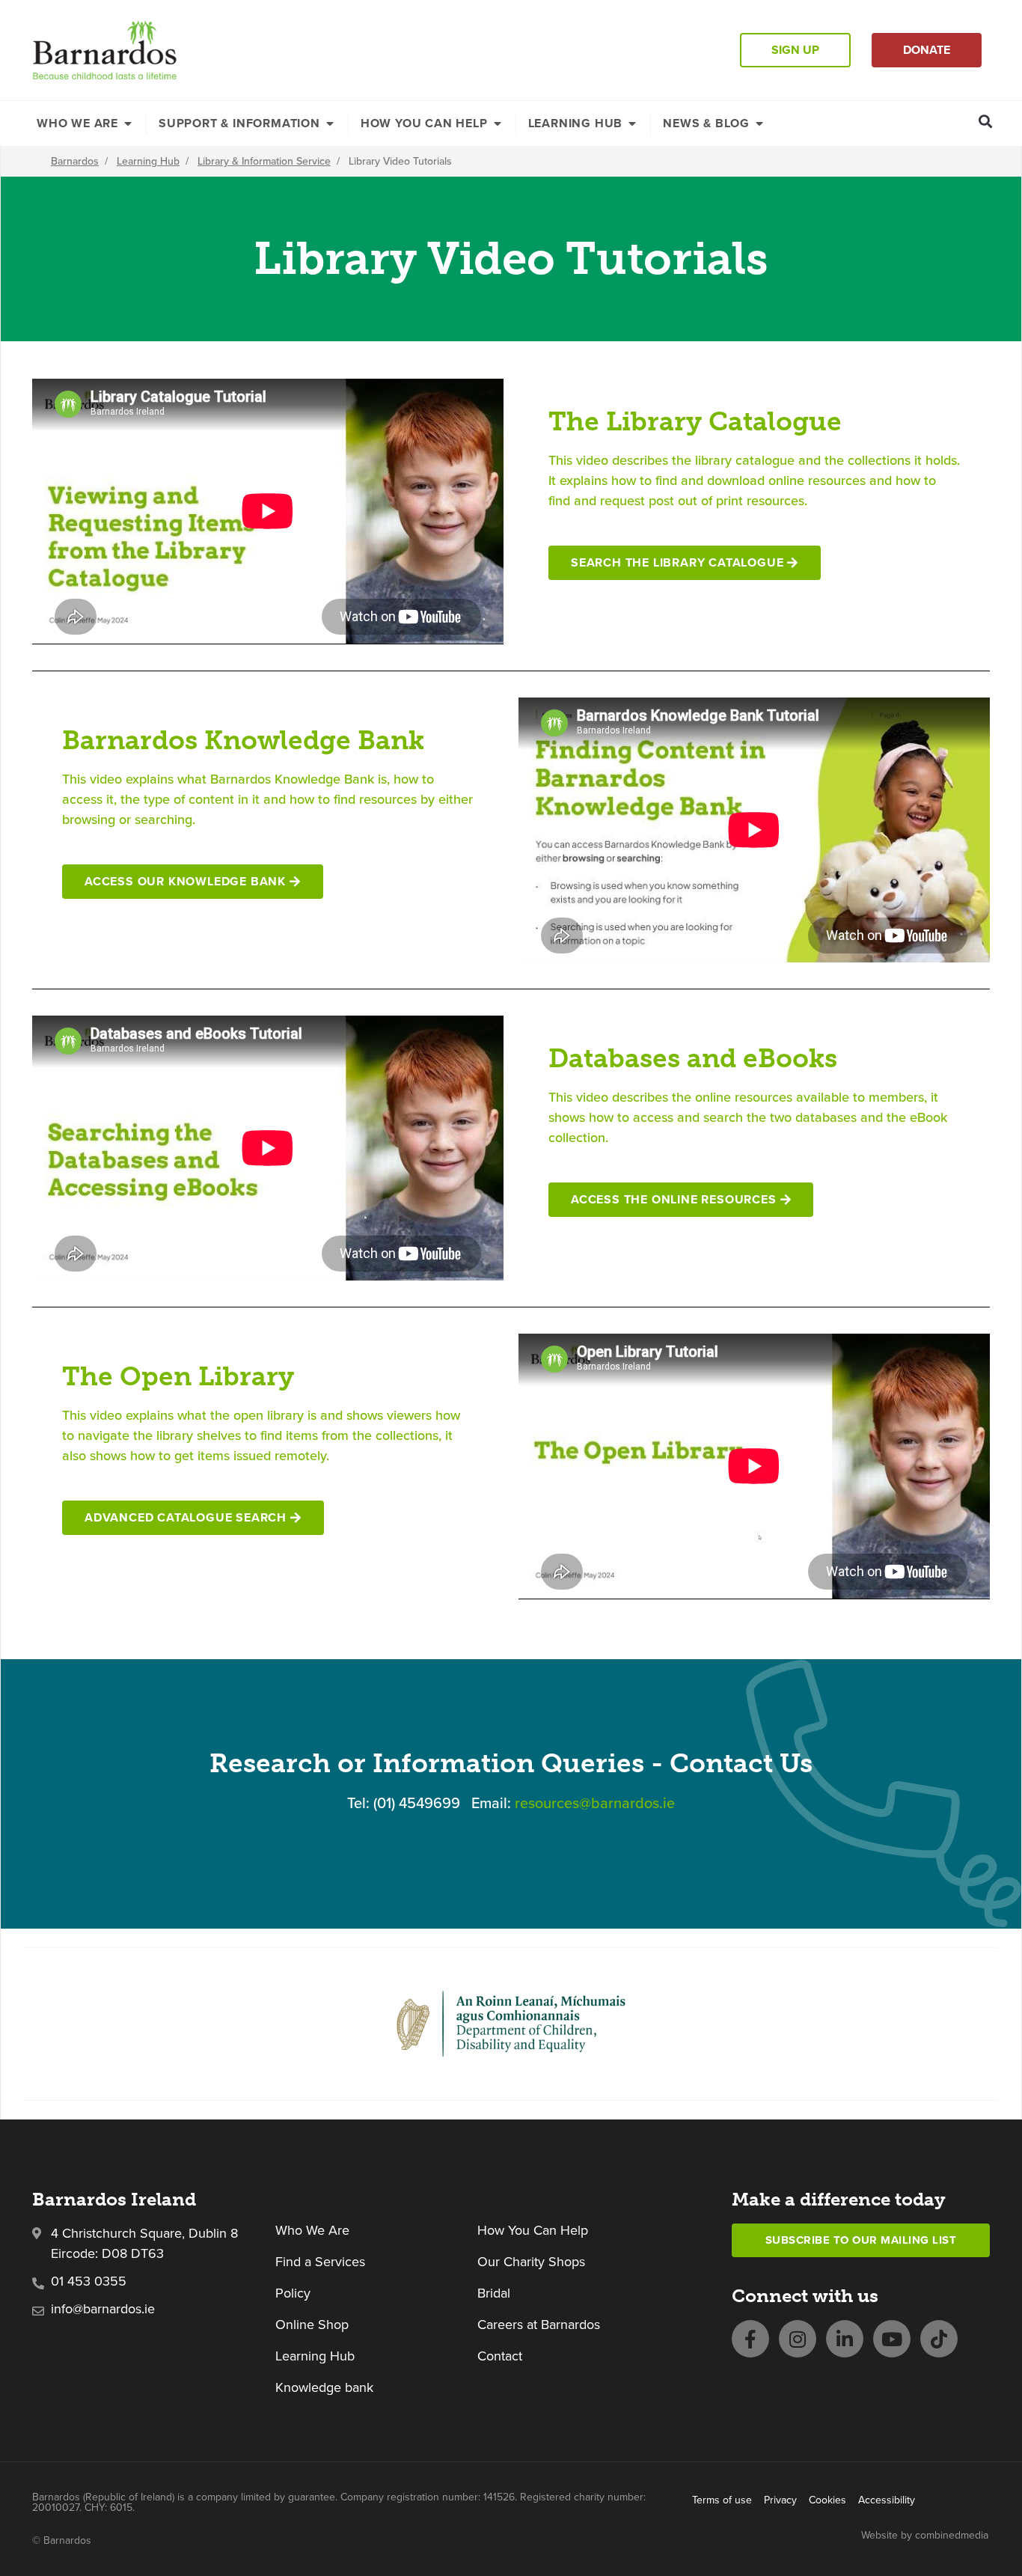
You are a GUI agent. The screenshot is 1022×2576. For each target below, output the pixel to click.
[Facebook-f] (750, 2339)
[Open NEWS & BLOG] (759, 123)
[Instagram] (798, 2339)
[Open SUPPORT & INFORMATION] (330, 123)
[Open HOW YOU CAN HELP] (498, 123)
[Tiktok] (939, 2339)
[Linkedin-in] (845, 2339)
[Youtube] (892, 2339)
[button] (986, 121)
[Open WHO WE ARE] (128, 123)
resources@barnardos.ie (595, 1803)
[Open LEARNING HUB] (632, 123)
